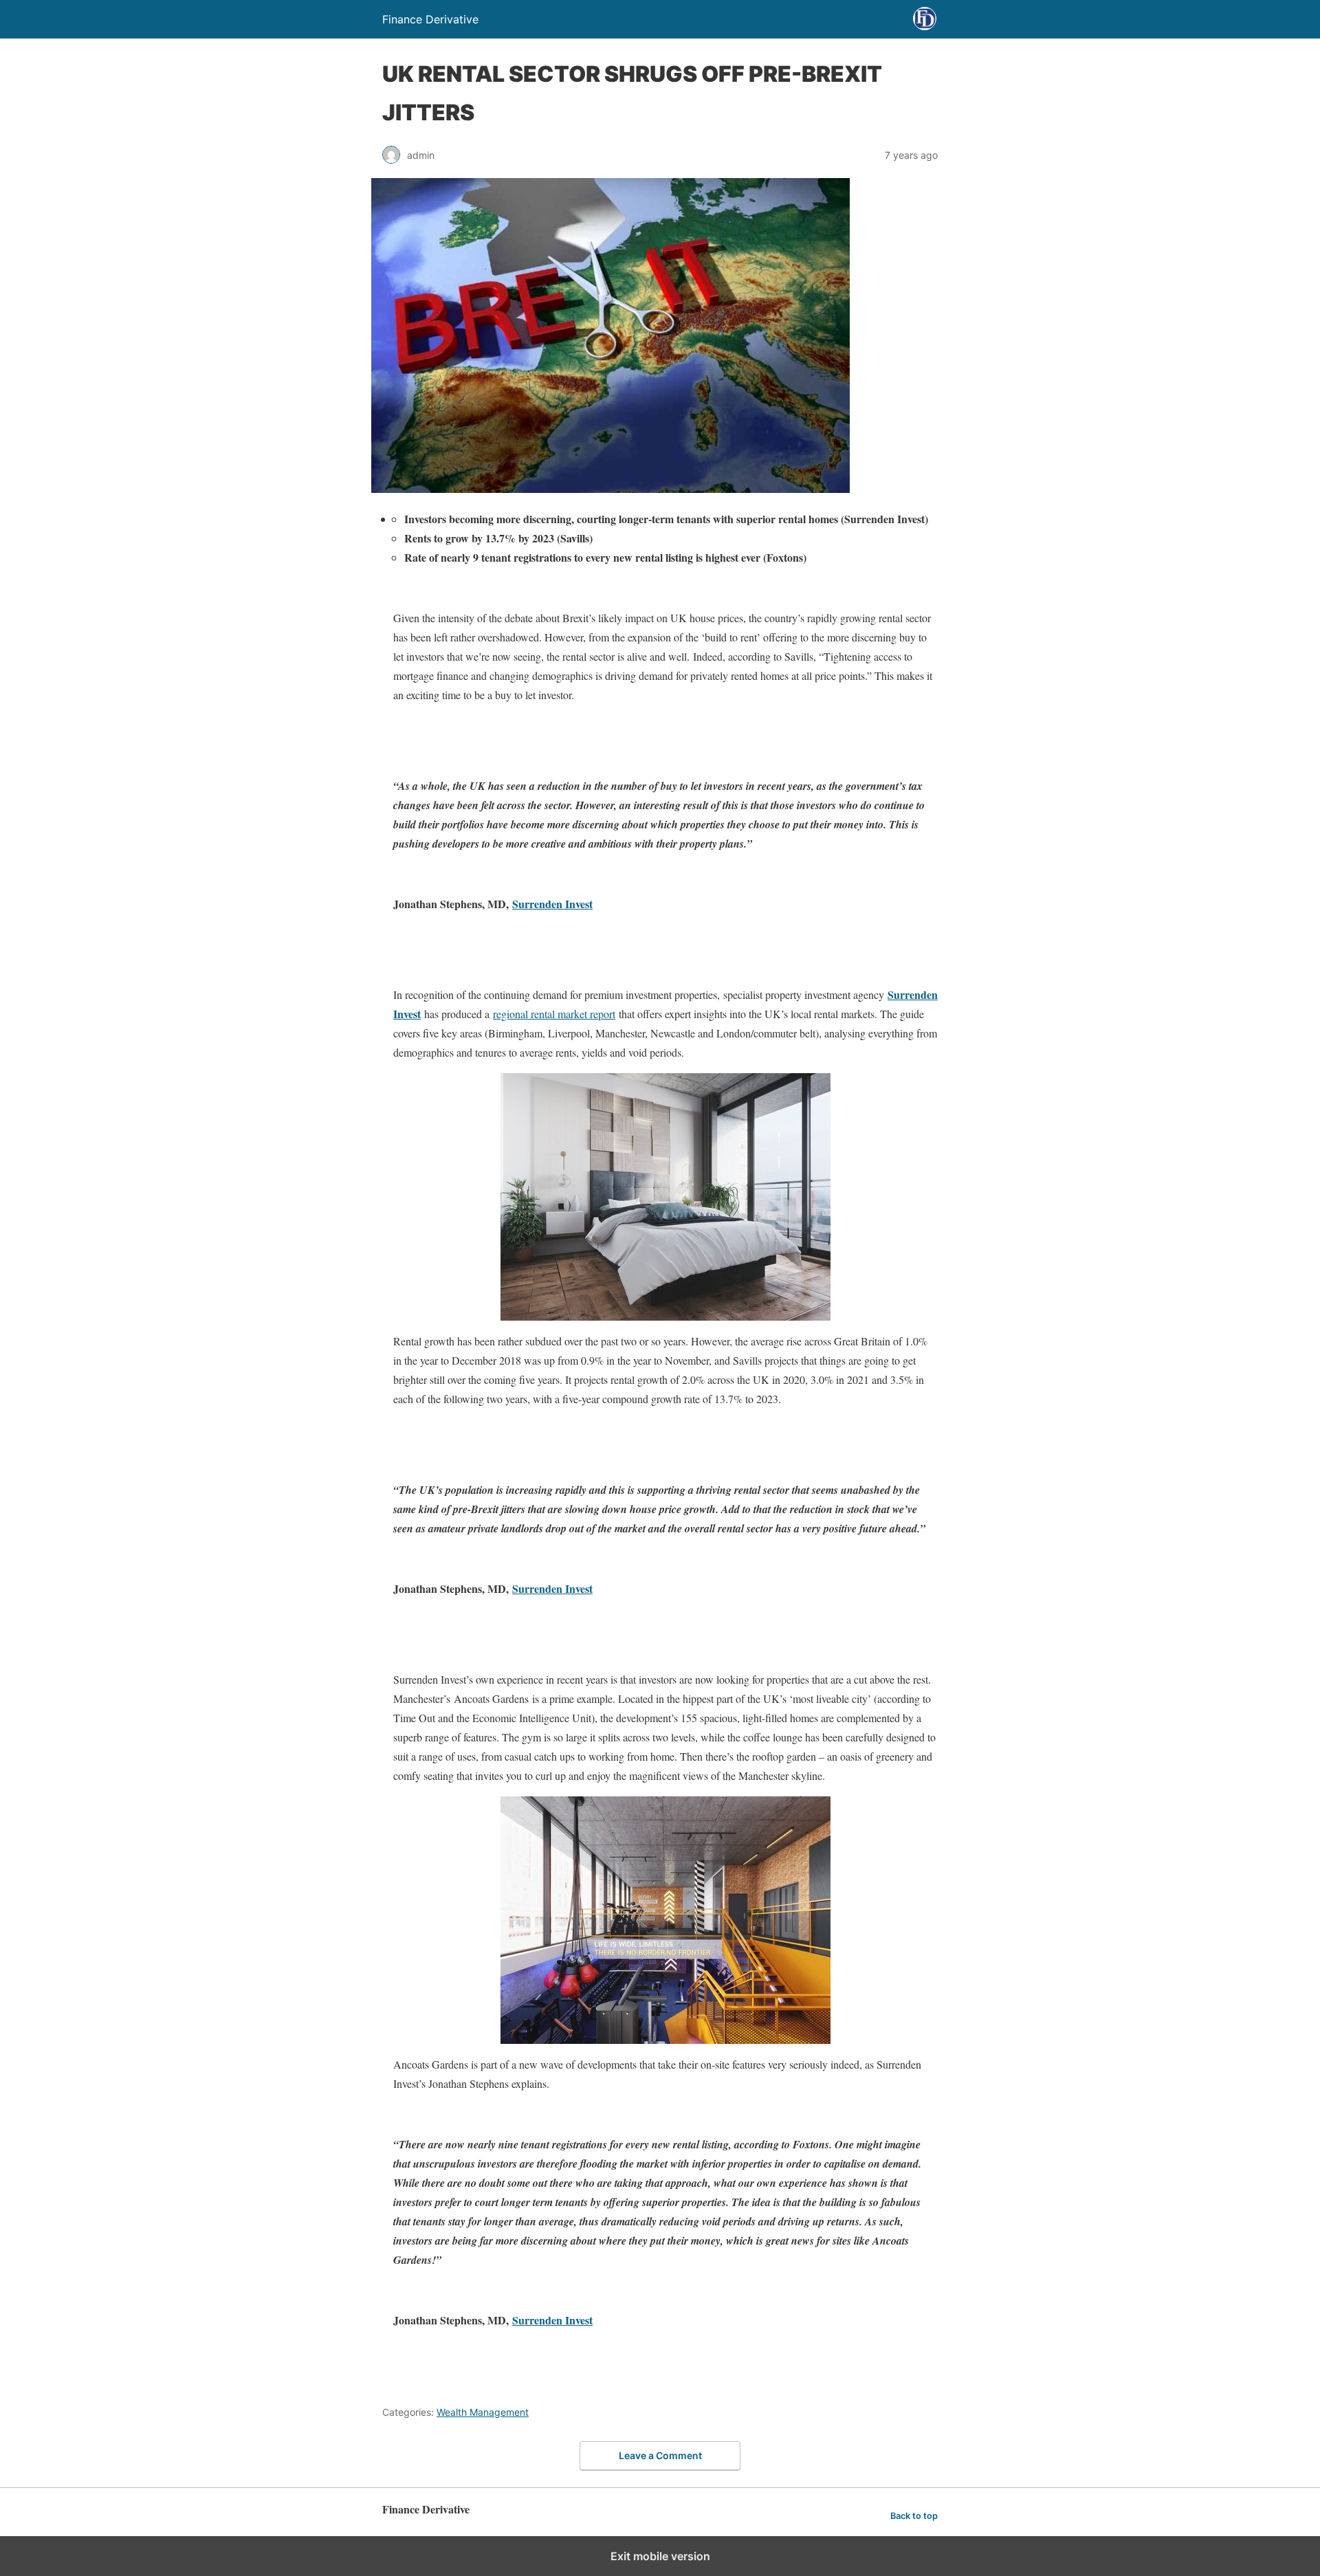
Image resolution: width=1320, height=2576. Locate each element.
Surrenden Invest (552, 904)
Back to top (914, 2516)
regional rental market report (554, 1014)
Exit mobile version (660, 2556)
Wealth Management (483, 2412)
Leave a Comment (660, 2455)
